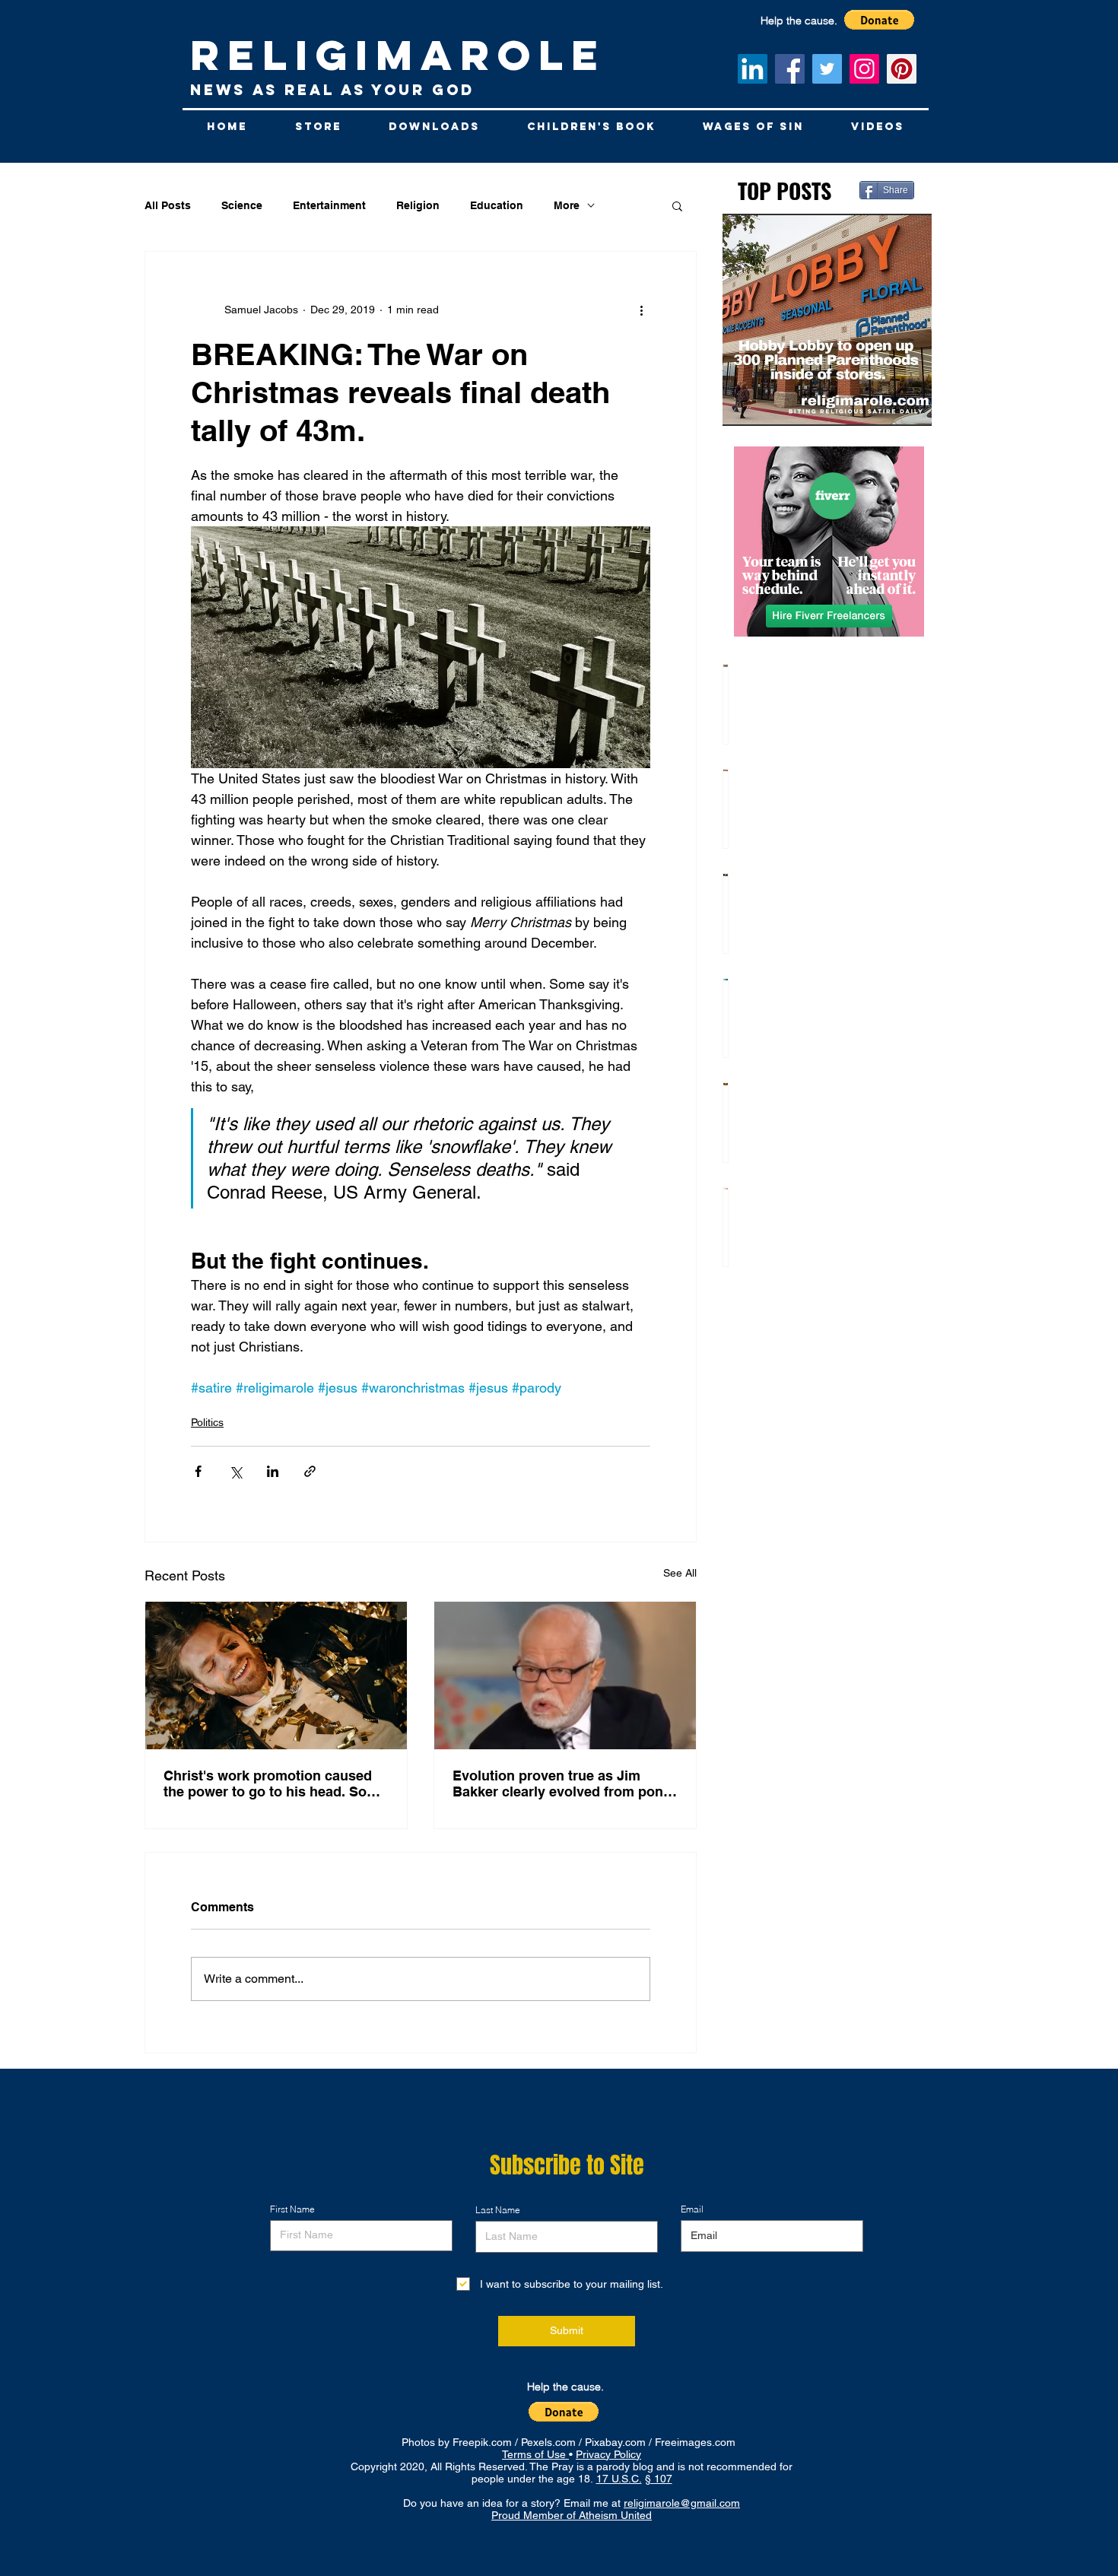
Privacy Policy (608, 2454)
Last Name (498, 2210)
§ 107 (659, 2479)
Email (692, 2209)
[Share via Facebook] (198, 1471)
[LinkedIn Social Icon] (753, 69)
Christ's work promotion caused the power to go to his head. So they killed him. (268, 1784)
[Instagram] (864, 69)
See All (680, 1573)
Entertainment (329, 205)
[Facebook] (790, 69)
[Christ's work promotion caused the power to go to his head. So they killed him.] (276, 1676)
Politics (207, 1422)
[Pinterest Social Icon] (902, 69)
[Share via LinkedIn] (273, 1471)
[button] (677, 205)
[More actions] (641, 310)
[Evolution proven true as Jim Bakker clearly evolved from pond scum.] (565, 1676)
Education (497, 205)
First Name (292, 2209)
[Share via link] (310, 1471)
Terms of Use (535, 2454)
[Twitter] (827, 69)
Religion (418, 205)
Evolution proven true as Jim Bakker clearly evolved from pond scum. (562, 1784)
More (567, 205)
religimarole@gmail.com (682, 2503)
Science (242, 205)
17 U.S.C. (619, 2479)
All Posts (168, 205)
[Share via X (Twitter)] (235, 1471)
